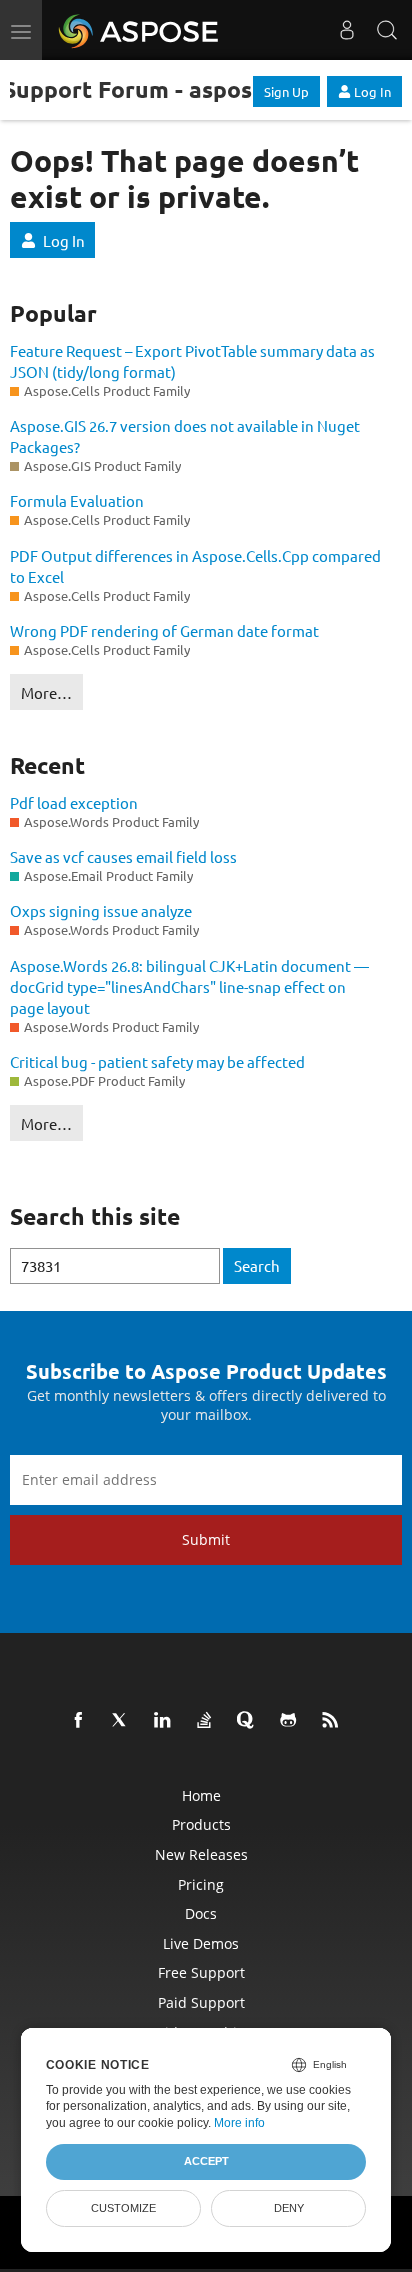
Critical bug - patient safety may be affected (157, 1061)
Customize (123, 2208)
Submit (206, 1539)
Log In (372, 91)
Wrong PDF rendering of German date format (164, 630)
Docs (201, 1913)
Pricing (201, 1884)
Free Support (201, 1972)
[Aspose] (139, 30)
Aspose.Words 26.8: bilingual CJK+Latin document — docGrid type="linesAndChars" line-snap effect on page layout (189, 986)
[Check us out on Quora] (250, 1721)
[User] (347, 30)
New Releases (201, 1854)
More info (239, 2123)
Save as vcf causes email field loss (123, 856)
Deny (289, 2208)
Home (201, 1795)
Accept (206, 2161)
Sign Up (286, 91)
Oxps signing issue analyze (101, 910)
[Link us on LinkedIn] (166, 1721)
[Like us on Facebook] (82, 1721)
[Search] (387, 30)
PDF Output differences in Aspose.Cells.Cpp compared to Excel (195, 566)
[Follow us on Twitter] (124, 1721)
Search (257, 1265)
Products (201, 1824)
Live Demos (201, 1943)
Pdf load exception (74, 802)
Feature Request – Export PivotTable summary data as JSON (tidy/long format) (192, 361)
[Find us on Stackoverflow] (208, 1721)
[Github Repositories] (292, 1721)
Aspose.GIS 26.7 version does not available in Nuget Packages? (185, 436)
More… (46, 692)
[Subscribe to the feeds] (334, 1721)
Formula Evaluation (77, 500)
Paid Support (201, 2002)
